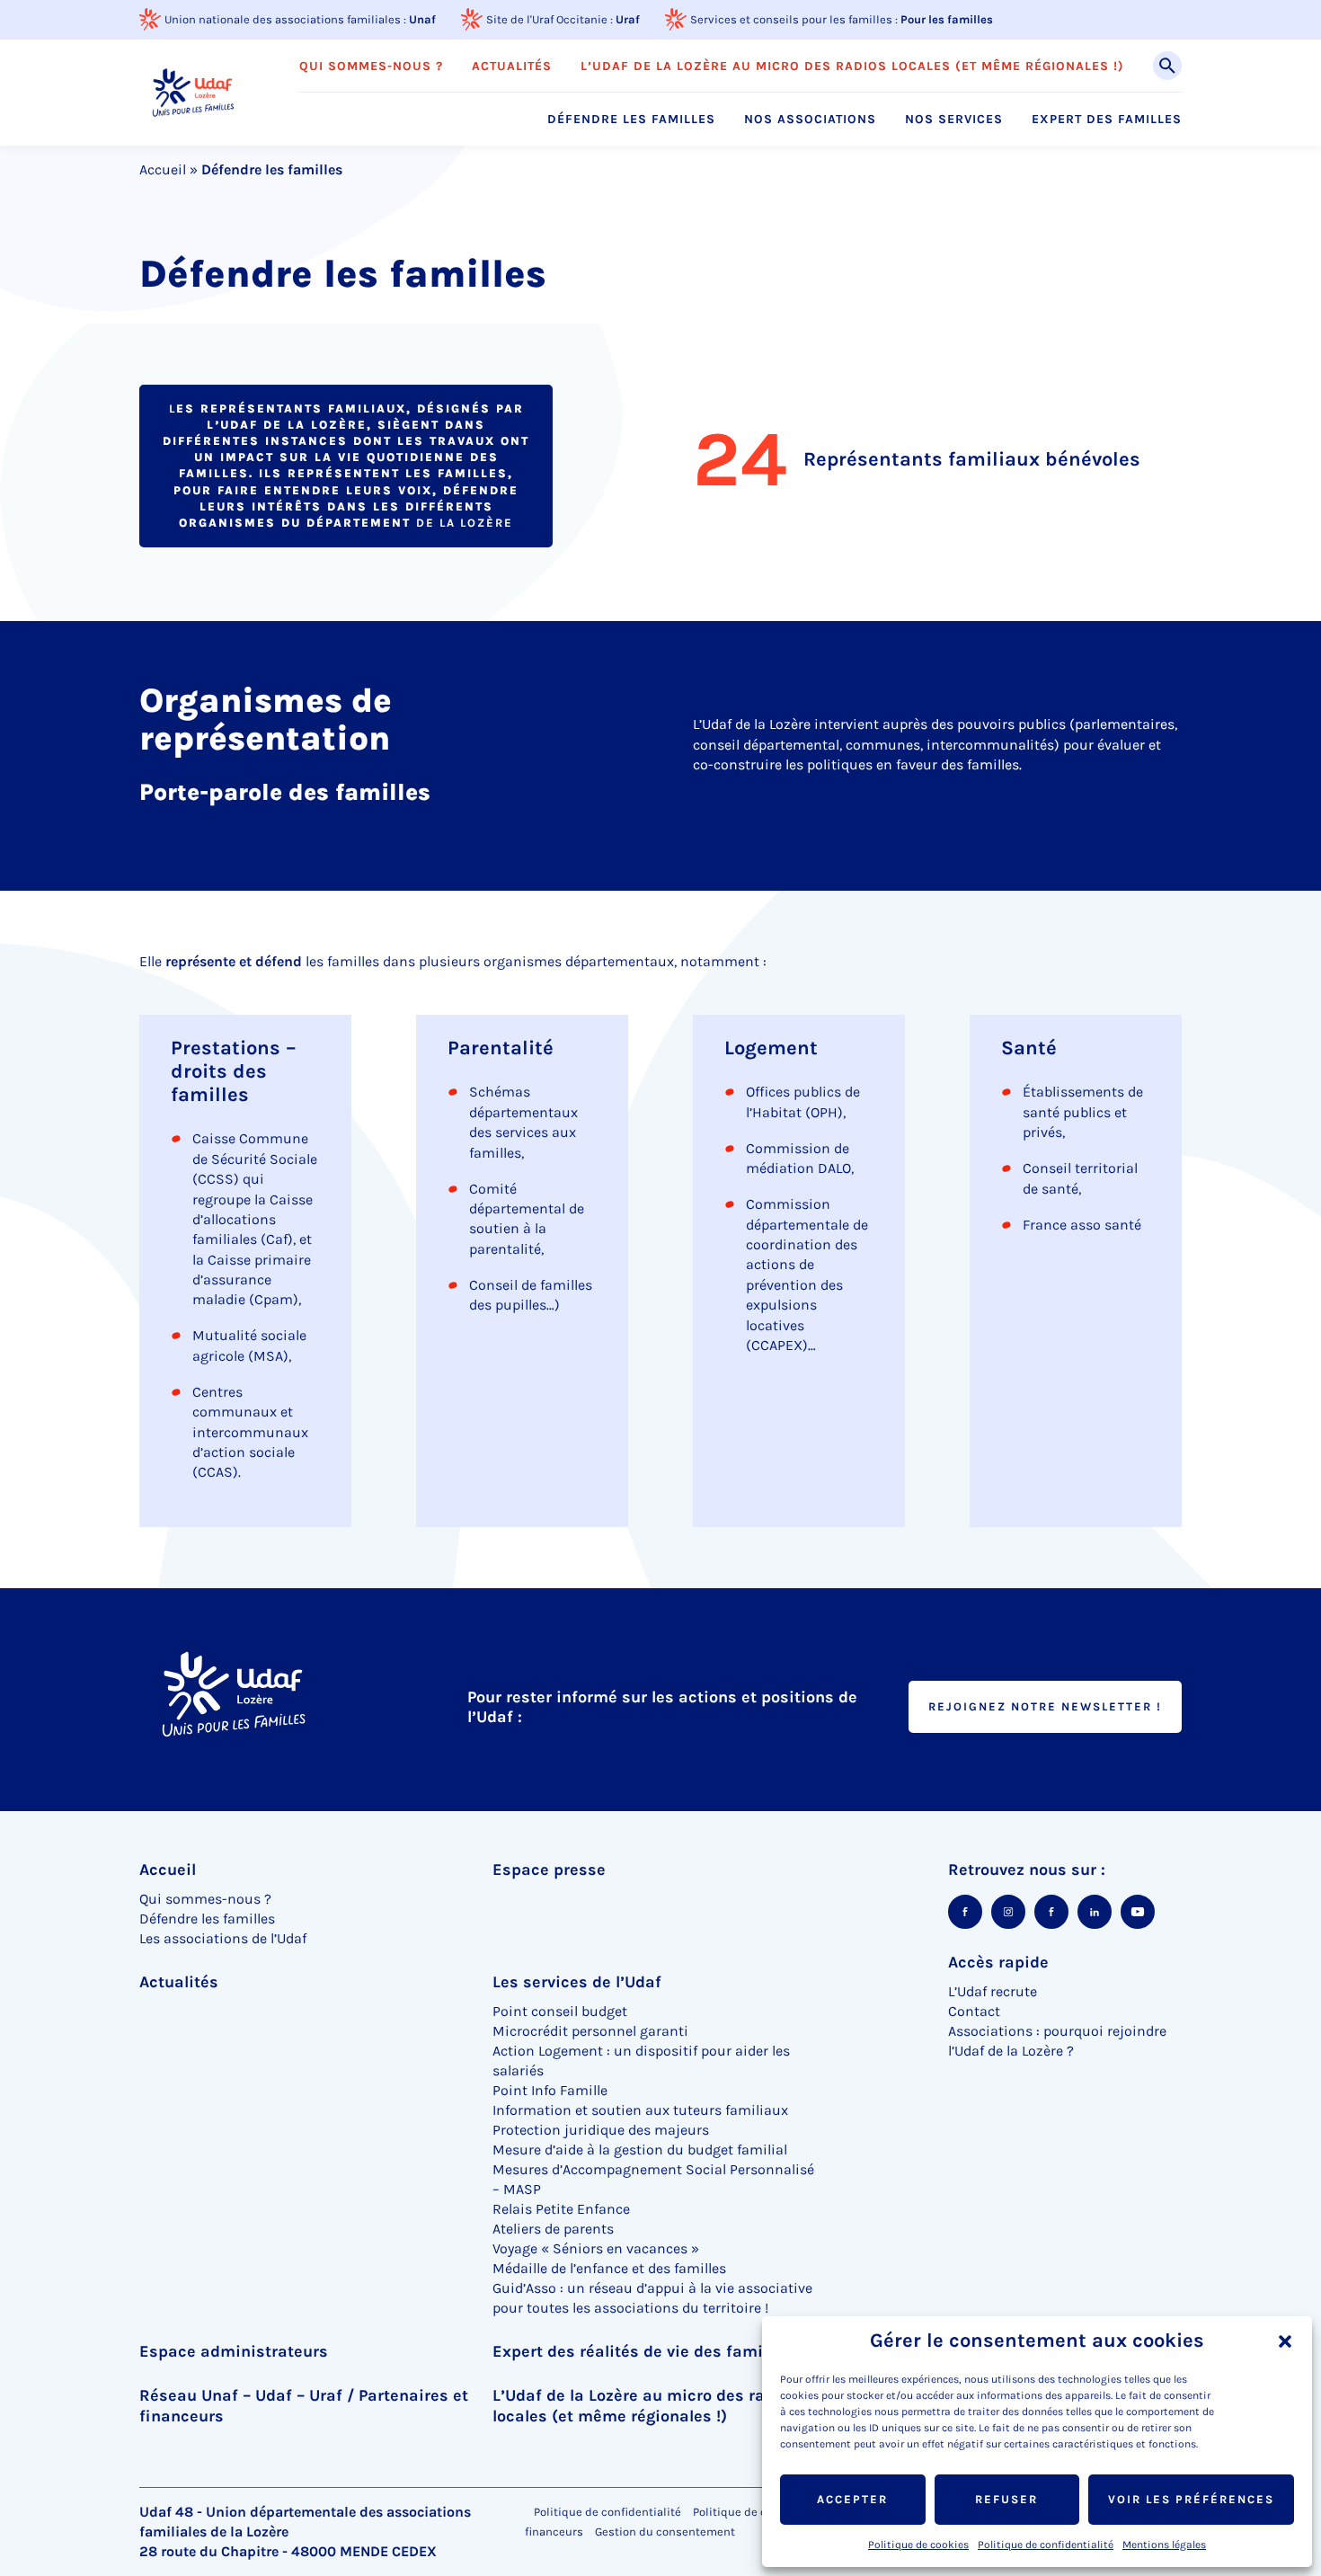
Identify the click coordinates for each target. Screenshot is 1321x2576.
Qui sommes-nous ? (371, 67)
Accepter (852, 2499)
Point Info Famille (550, 2090)
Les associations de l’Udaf (223, 1938)
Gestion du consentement (665, 2532)
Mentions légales (1164, 2545)
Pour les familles (947, 19)
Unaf (422, 19)
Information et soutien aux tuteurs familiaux (640, 2110)
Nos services (954, 120)
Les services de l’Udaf (577, 1982)
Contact (974, 2011)
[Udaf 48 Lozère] (193, 92)
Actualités (512, 67)
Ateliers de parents (553, 2229)
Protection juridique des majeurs (601, 2130)
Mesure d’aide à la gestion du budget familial (640, 2150)
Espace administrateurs (234, 2351)
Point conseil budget (560, 2011)
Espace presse (549, 1870)
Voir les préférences (1191, 2499)
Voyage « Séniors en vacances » (596, 2248)
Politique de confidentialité (1046, 2545)
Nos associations (810, 120)
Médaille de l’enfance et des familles (609, 2268)
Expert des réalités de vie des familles (641, 2351)
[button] (1285, 2341)
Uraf (628, 19)
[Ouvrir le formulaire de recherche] (1167, 66)
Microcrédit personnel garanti (590, 2031)
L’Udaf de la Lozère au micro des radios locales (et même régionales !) (852, 67)
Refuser (1006, 2499)
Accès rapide (998, 1962)
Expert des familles (1107, 120)
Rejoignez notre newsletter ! (1045, 1706)
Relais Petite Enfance (561, 2209)
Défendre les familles (631, 120)
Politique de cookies (918, 2545)
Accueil (163, 169)
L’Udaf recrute (993, 1991)
